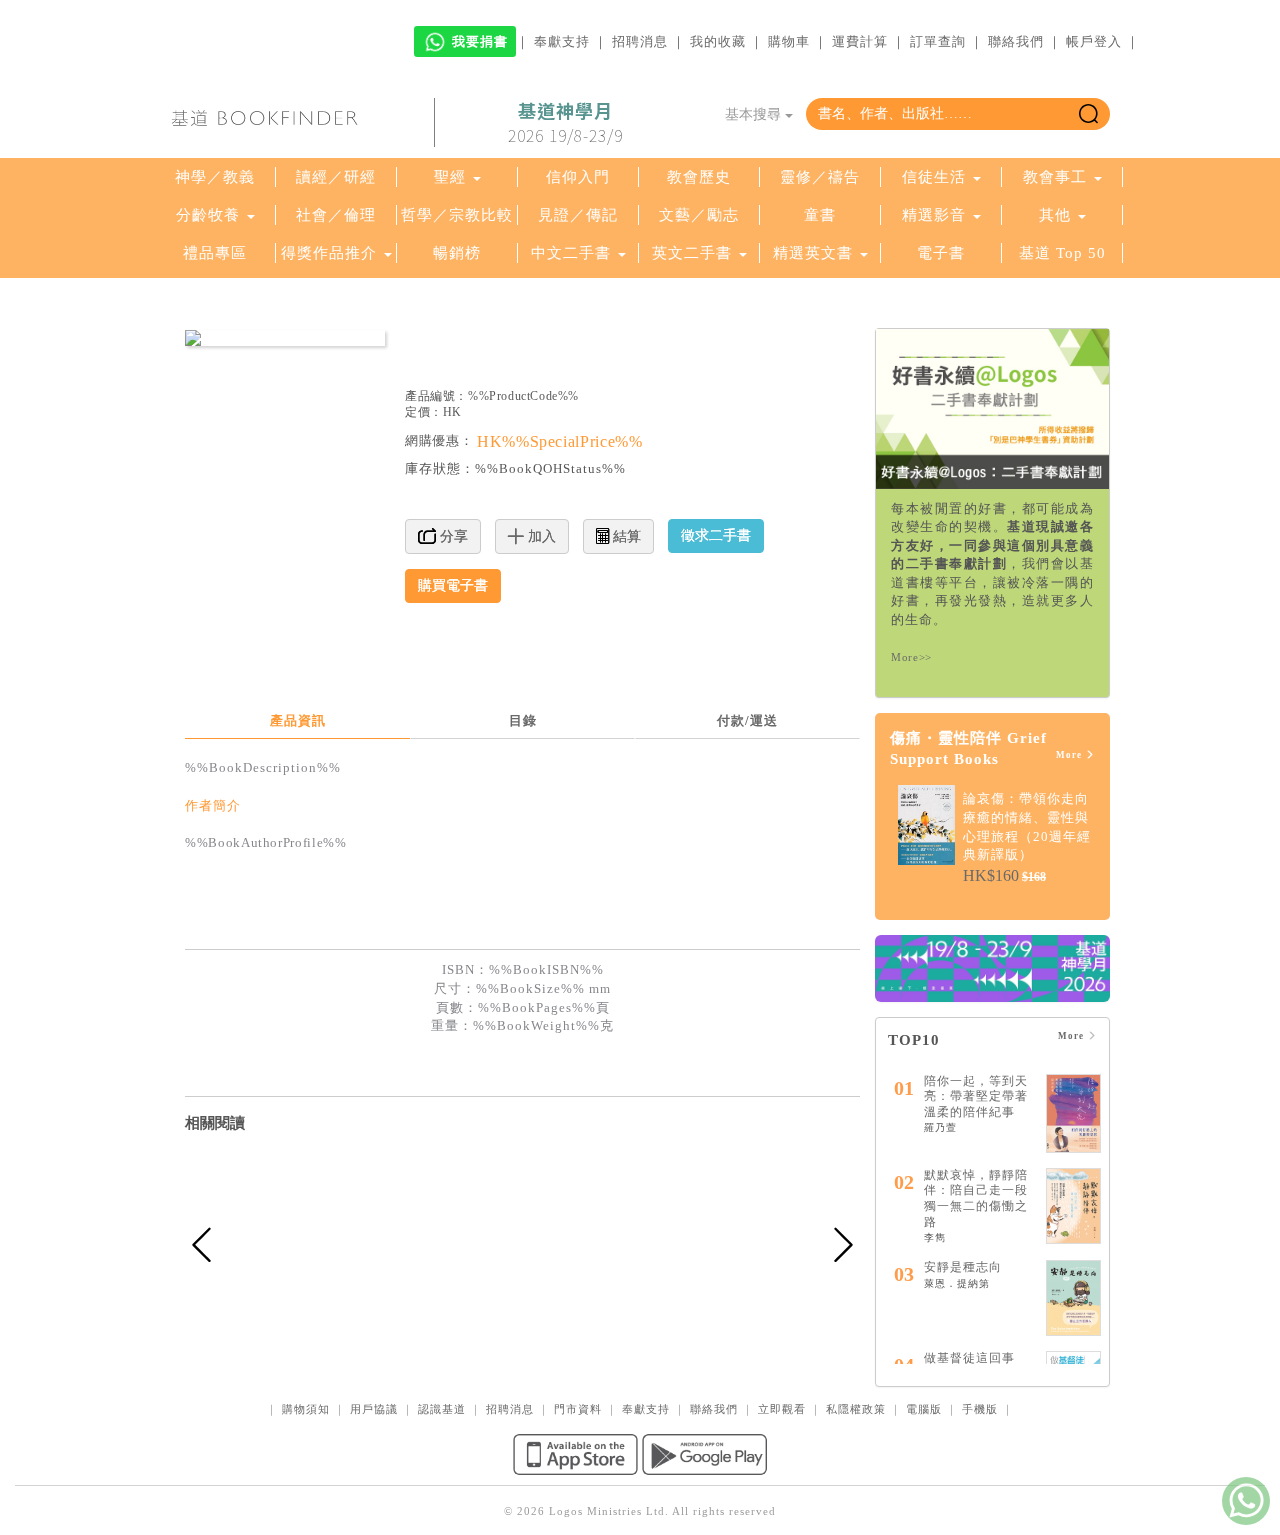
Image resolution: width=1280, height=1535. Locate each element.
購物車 (789, 41)
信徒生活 (934, 177)
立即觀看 (782, 1409)
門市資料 (578, 1409)
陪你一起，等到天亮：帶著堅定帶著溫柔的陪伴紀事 (976, 1096)
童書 (820, 215)
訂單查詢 (938, 41)
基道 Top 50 (1062, 253)
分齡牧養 (208, 215)
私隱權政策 (856, 1409)
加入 (540, 536)
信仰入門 (578, 177)
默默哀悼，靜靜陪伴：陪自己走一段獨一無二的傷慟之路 (976, 1198)
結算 (625, 536)
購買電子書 (453, 585)
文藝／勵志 (699, 215)
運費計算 (860, 41)
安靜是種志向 (963, 1267)
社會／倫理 (336, 215)
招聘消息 (640, 41)
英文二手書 (694, 253)
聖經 (450, 177)
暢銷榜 (457, 253)
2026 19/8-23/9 (565, 123)
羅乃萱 (940, 1127)
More (1070, 755)
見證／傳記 (578, 215)
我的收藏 (718, 41)
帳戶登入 (1094, 41)
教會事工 (1055, 177)
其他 (1055, 215)
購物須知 (306, 1409)
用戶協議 (374, 1409)
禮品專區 (215, 253)
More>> (911, 657)
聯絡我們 (1016, 41)
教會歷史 (699, 177)
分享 (452, 536)
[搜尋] (1088, 114)
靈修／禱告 (820, 177)
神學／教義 (215, 177)
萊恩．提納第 (957, 1283)
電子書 (941, 253)
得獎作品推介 (329, 253)
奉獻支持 (562, 41)
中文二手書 (573, 253)
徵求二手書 (716, 535)
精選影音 (934, 215)
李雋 (935, 1237)
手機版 (980, 1409)
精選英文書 (815, 253)
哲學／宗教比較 (457, 215)
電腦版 (924, 1409)
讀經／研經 (336, 177)
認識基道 (442, 1409)
